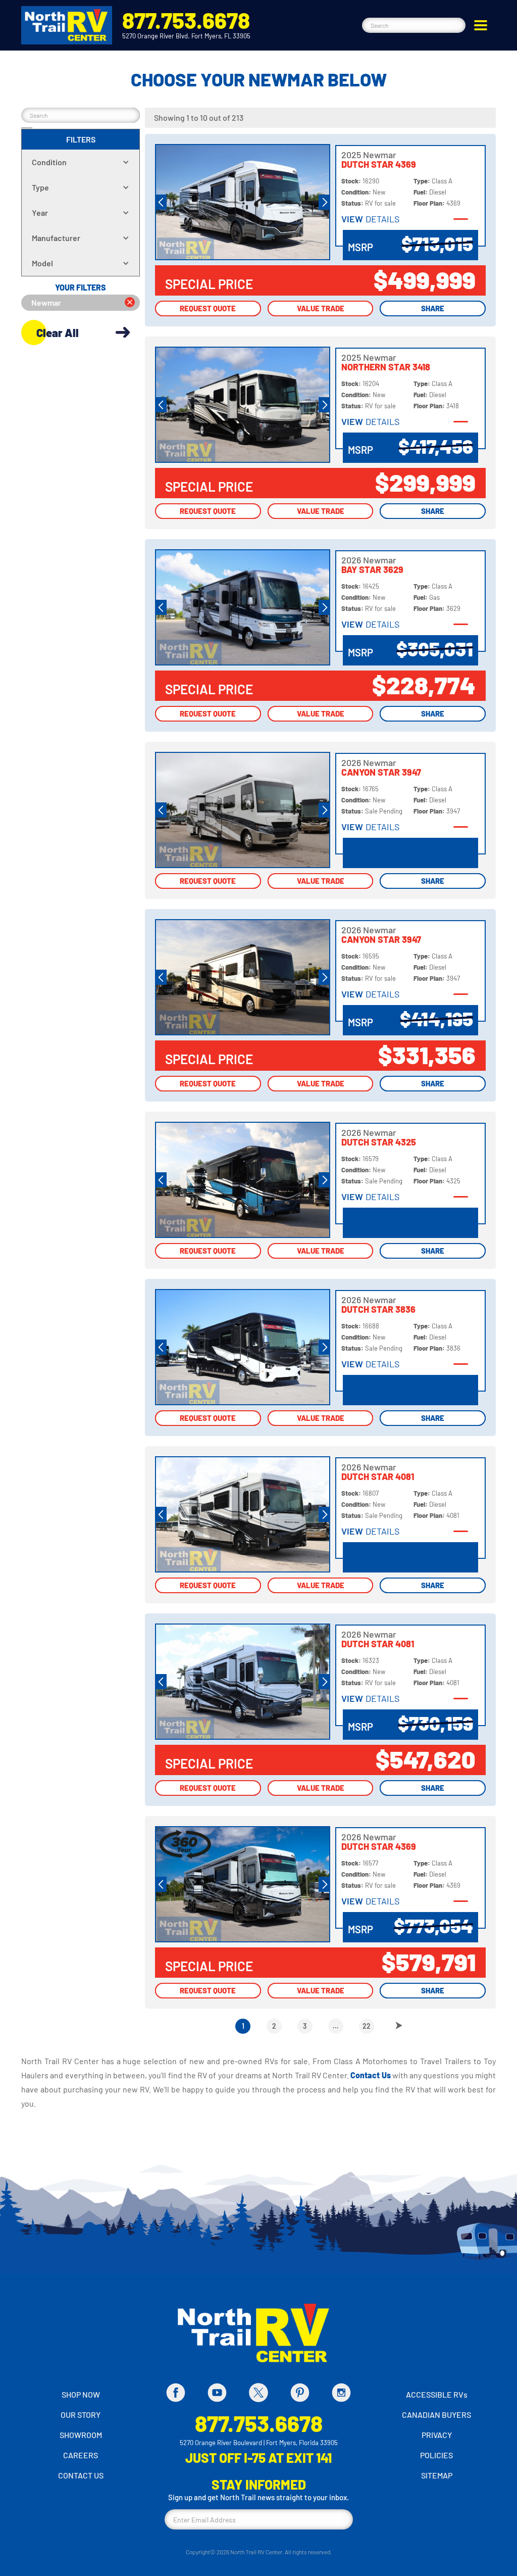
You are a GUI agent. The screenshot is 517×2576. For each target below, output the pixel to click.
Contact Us (371, 2075)
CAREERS (81, 2455)
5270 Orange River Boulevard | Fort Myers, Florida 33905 (259, 2443)
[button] (481, 25)
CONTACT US (81, 2475)
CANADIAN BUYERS (436, 2415)
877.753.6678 (186, 20)
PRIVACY (437, 2435)
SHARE (433, 308)
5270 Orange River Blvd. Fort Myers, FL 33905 (186, 36)
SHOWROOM (81, 2435)
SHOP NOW (81, 2394)
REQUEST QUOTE (208, 308)
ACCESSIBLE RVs (437, 2394)
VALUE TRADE (321, 308)
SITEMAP (437, 2475)
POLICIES (436, 2455)
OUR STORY (81, 2415)
